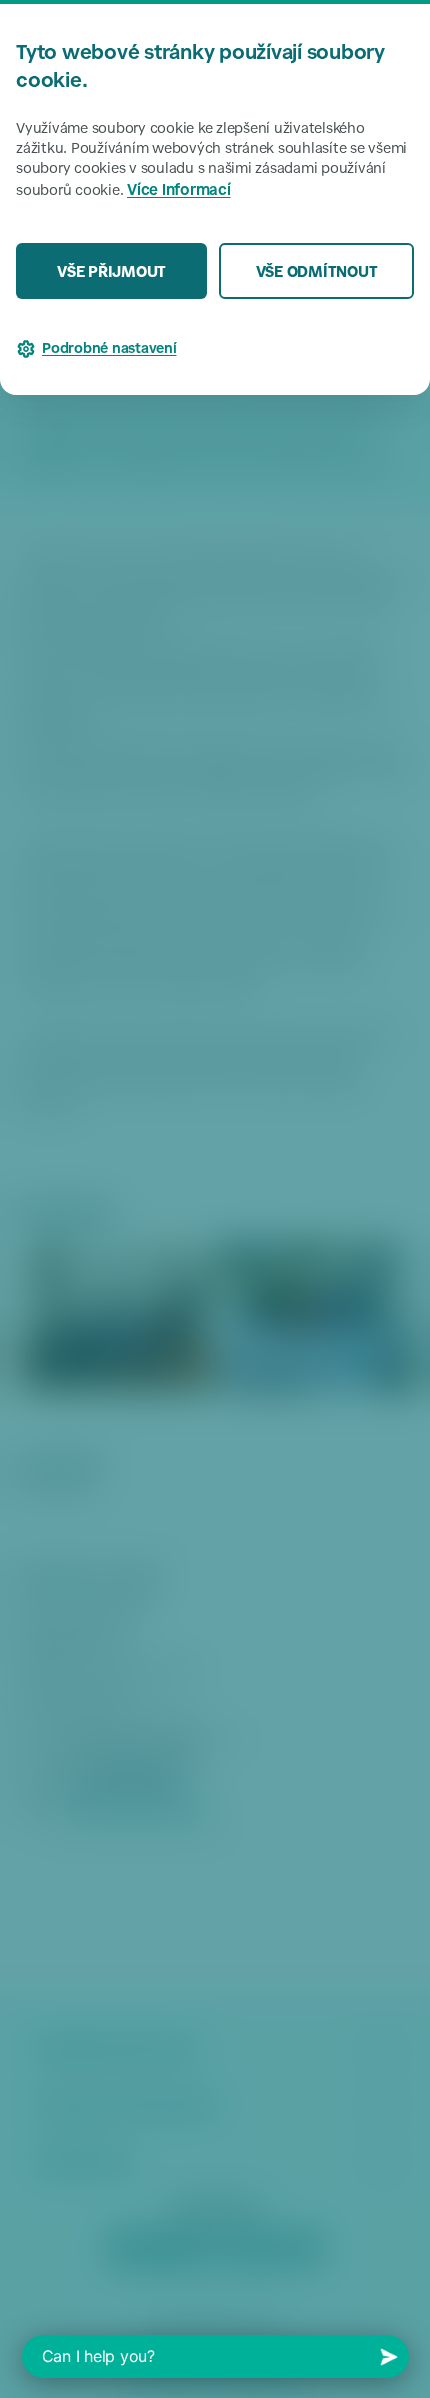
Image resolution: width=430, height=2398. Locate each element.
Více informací (179, 191)
